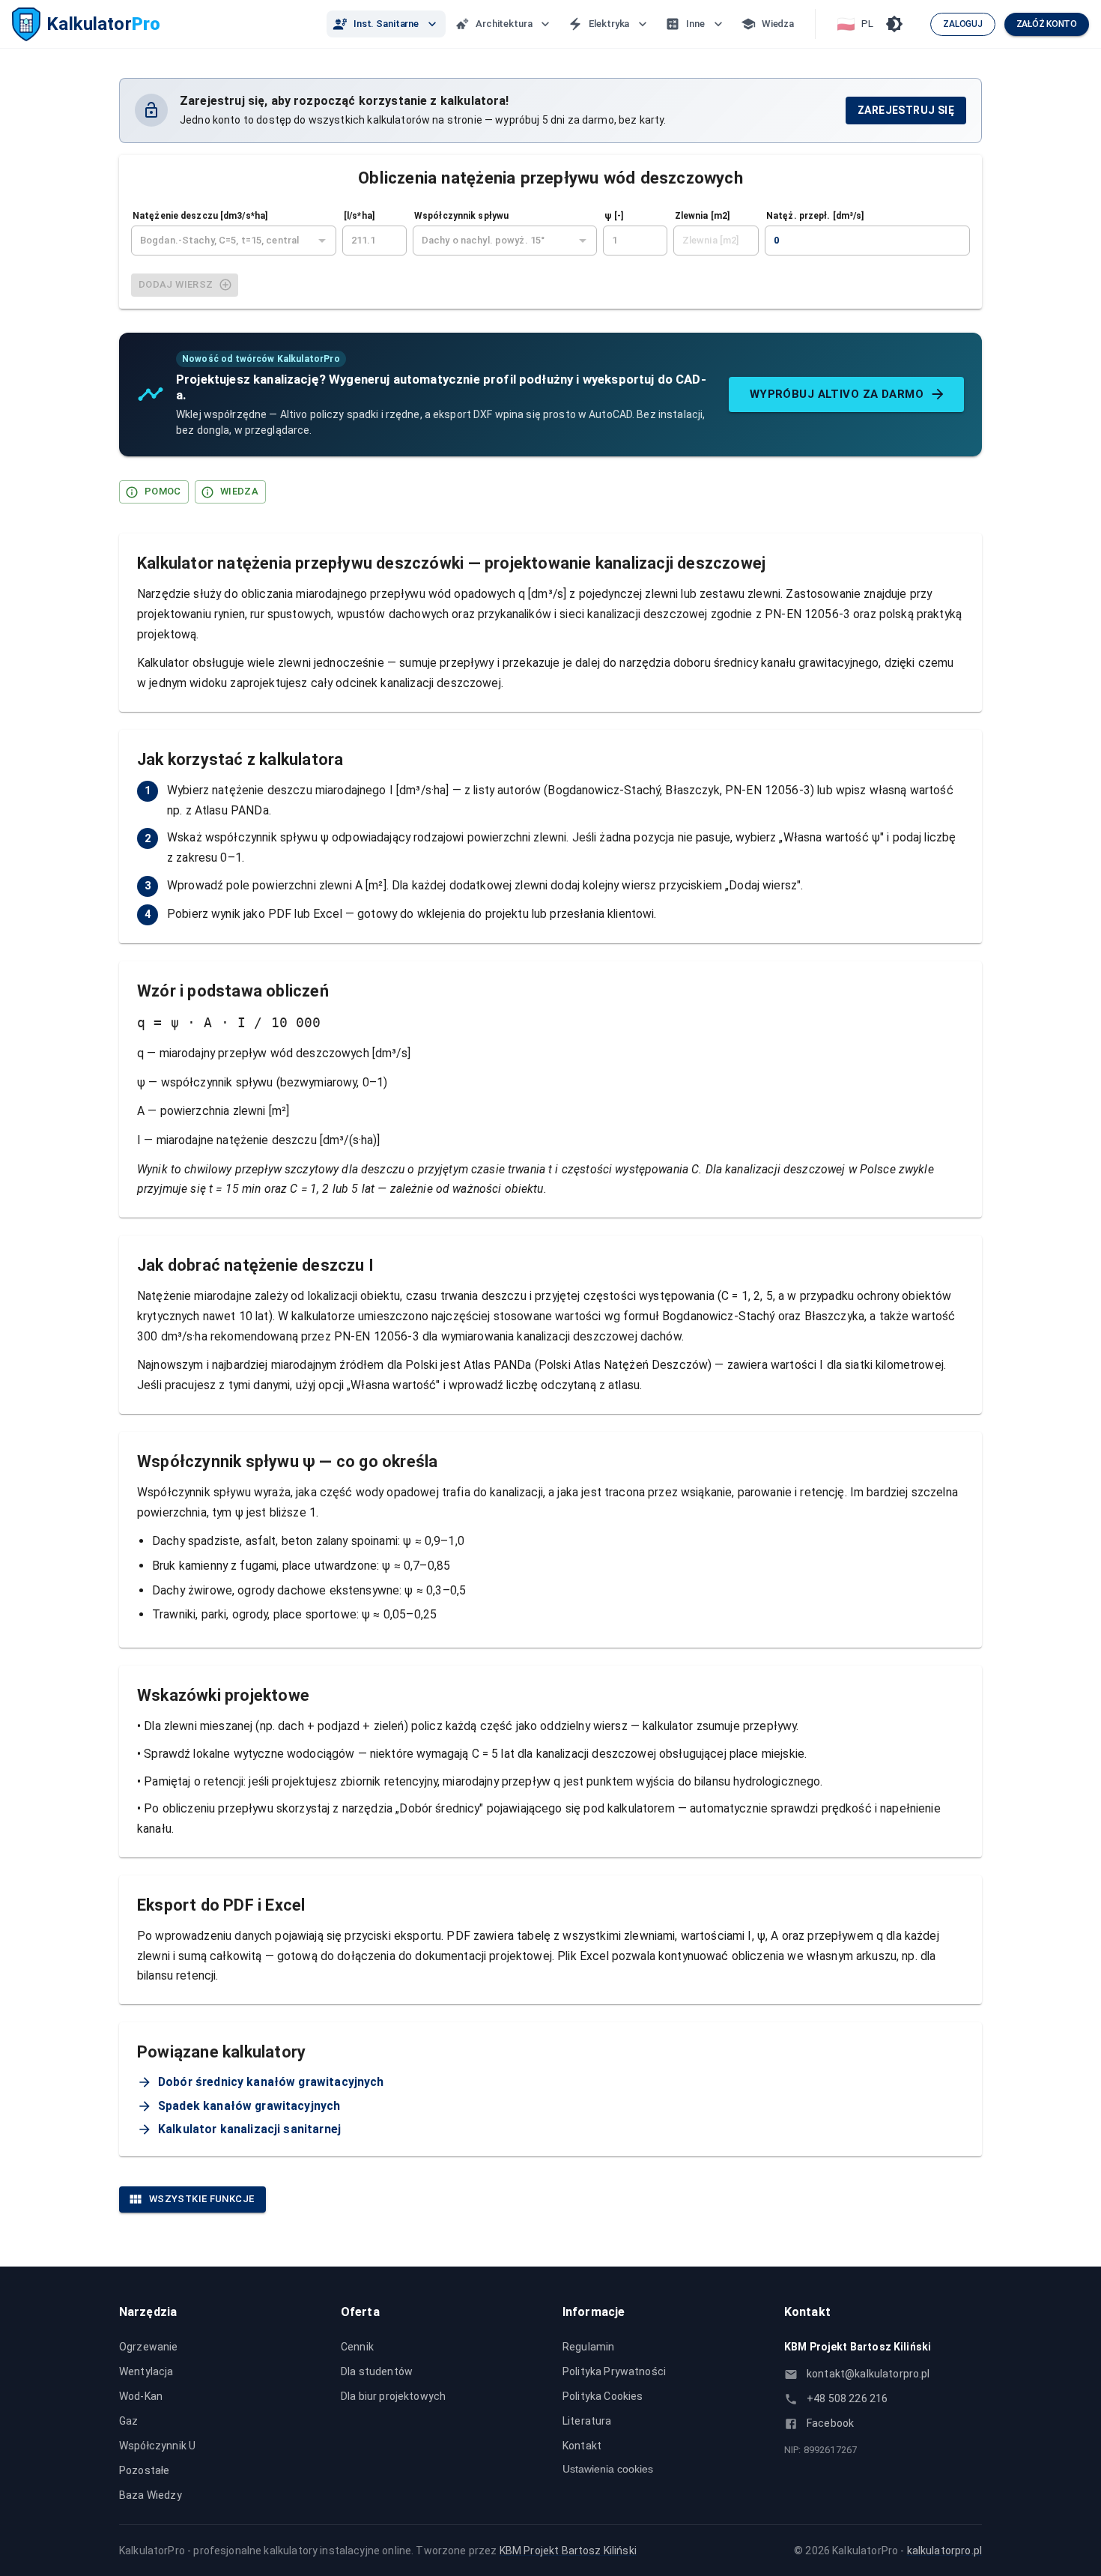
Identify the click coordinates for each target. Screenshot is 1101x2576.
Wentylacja (146, 2371)
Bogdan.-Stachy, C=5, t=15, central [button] (219, 240)
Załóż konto (1047, 24)
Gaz (128, 2421)
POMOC (163, 491)
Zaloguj (962, 24)
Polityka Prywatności (614, 2371)
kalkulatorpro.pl (944, 2551)
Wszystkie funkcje (201, 2199)
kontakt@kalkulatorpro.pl (868, 2374)
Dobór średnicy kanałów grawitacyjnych (271, 2082)
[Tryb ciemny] (894, 24)
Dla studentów (377, 2371)
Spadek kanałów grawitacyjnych (249, 2106)
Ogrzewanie (149, 2347)
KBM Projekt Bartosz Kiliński (568, 2551)
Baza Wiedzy (151, 2495)
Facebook (830, 2423)
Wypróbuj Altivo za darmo (837, 394)
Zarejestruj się (906, 110)
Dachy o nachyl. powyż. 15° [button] (483, 240)
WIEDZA (239, 491)
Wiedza (778, 24)
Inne (695, 24)
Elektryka (609, 24)
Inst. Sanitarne (386, 24)
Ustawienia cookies (608, 2469)
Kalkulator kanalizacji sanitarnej (249, 2129)
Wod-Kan (141, 2396)
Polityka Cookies (603, 2396)
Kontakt (582, 2446)
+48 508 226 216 (847, 2398)
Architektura (504, 24)
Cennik (357, 2347)
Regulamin (588, 2347)
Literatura (587, 2421)
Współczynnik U (157, 2446)
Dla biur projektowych (393, 2396)
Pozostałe (144, 2470)
